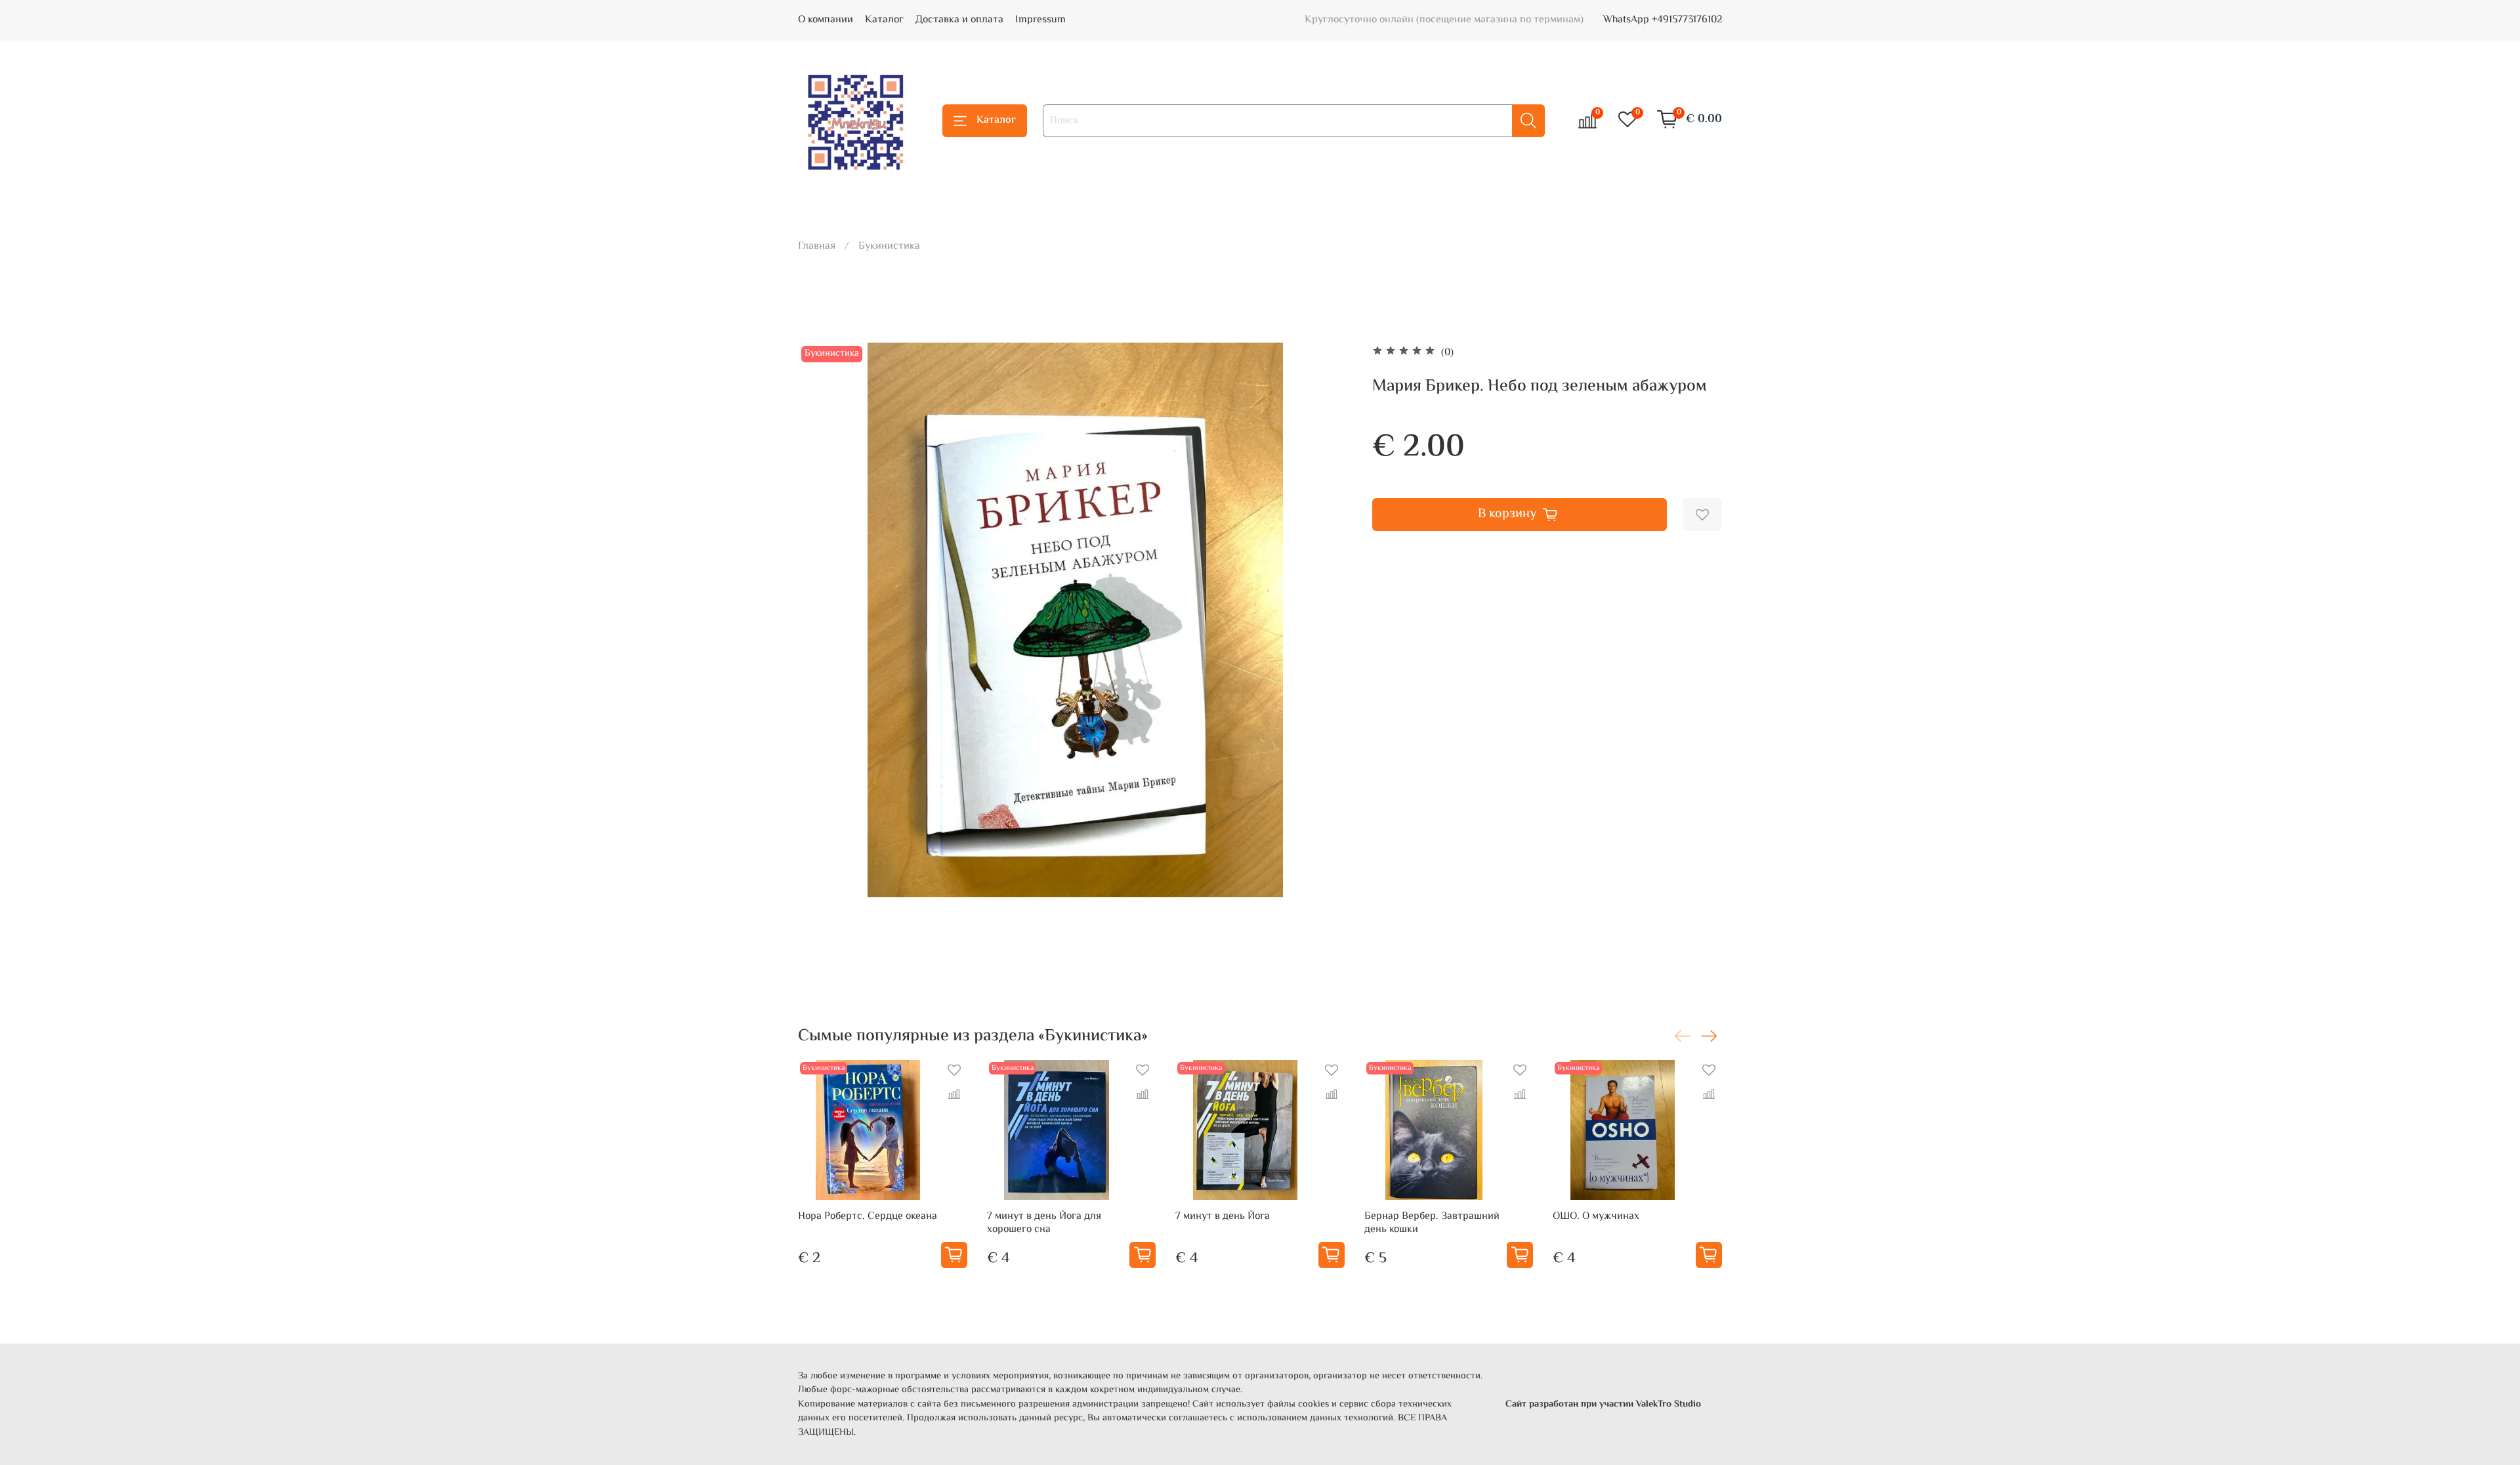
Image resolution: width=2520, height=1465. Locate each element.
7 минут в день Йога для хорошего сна (1044, 1223)
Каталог (884, 20)
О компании (826, 20)
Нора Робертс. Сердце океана (868, 1217)
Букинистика (889, 246)
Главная (817, 246)
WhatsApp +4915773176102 (1663, 20)
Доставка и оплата (959, 20)
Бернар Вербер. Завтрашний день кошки (1432, 1223)
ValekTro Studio (1669, 1404)
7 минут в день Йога (1223, 1217)
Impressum (1040, 20)
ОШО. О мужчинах (1596, 1217)
